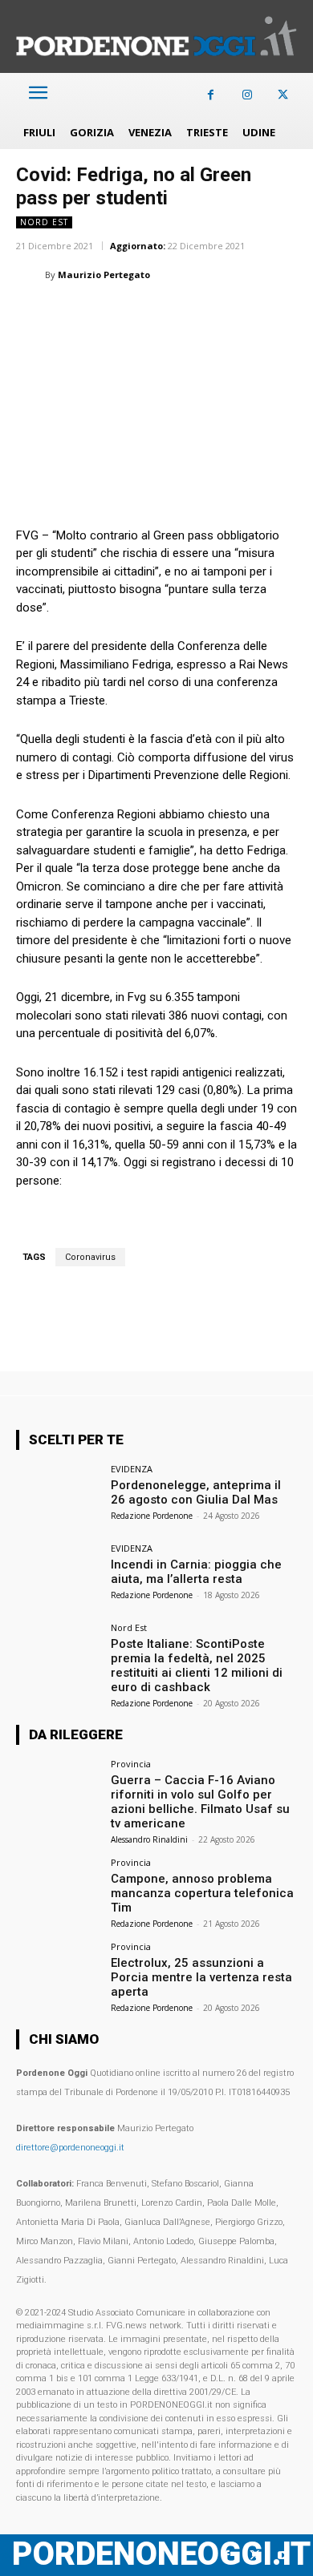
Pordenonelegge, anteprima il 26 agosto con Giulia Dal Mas (196, 1492)
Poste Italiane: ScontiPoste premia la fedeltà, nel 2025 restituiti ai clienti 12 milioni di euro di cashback (197, 1666)
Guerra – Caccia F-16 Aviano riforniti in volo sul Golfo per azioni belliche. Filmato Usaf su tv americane (200, 1802)
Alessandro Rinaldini (149, 1839)
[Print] (217, 315)
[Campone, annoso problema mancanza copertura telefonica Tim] (58, 1890)
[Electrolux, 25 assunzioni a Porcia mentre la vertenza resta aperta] (58, 1974)
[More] (291, 315)
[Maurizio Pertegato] (30, 275)
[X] (283, 95)
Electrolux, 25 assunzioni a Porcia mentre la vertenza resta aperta (201, 1977)
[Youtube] (283, 2556)
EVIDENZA (132, 1469)
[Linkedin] (143, 315)
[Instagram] (247, 95)
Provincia (131, 1764)
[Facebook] (211, 95)
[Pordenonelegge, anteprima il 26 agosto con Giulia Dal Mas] (58, 1496)
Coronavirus (90, 1257)
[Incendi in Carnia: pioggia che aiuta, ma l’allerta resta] (58, 1575)
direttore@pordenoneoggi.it (70, 2148)
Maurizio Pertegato (104, 275)
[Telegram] (254, 315)
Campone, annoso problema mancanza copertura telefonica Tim (202, 1893)
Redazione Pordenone (152, 1516)
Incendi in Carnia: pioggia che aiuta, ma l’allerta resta (196, 1572)
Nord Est (44, 222)
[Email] (180, 315)
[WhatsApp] (106, 315)
